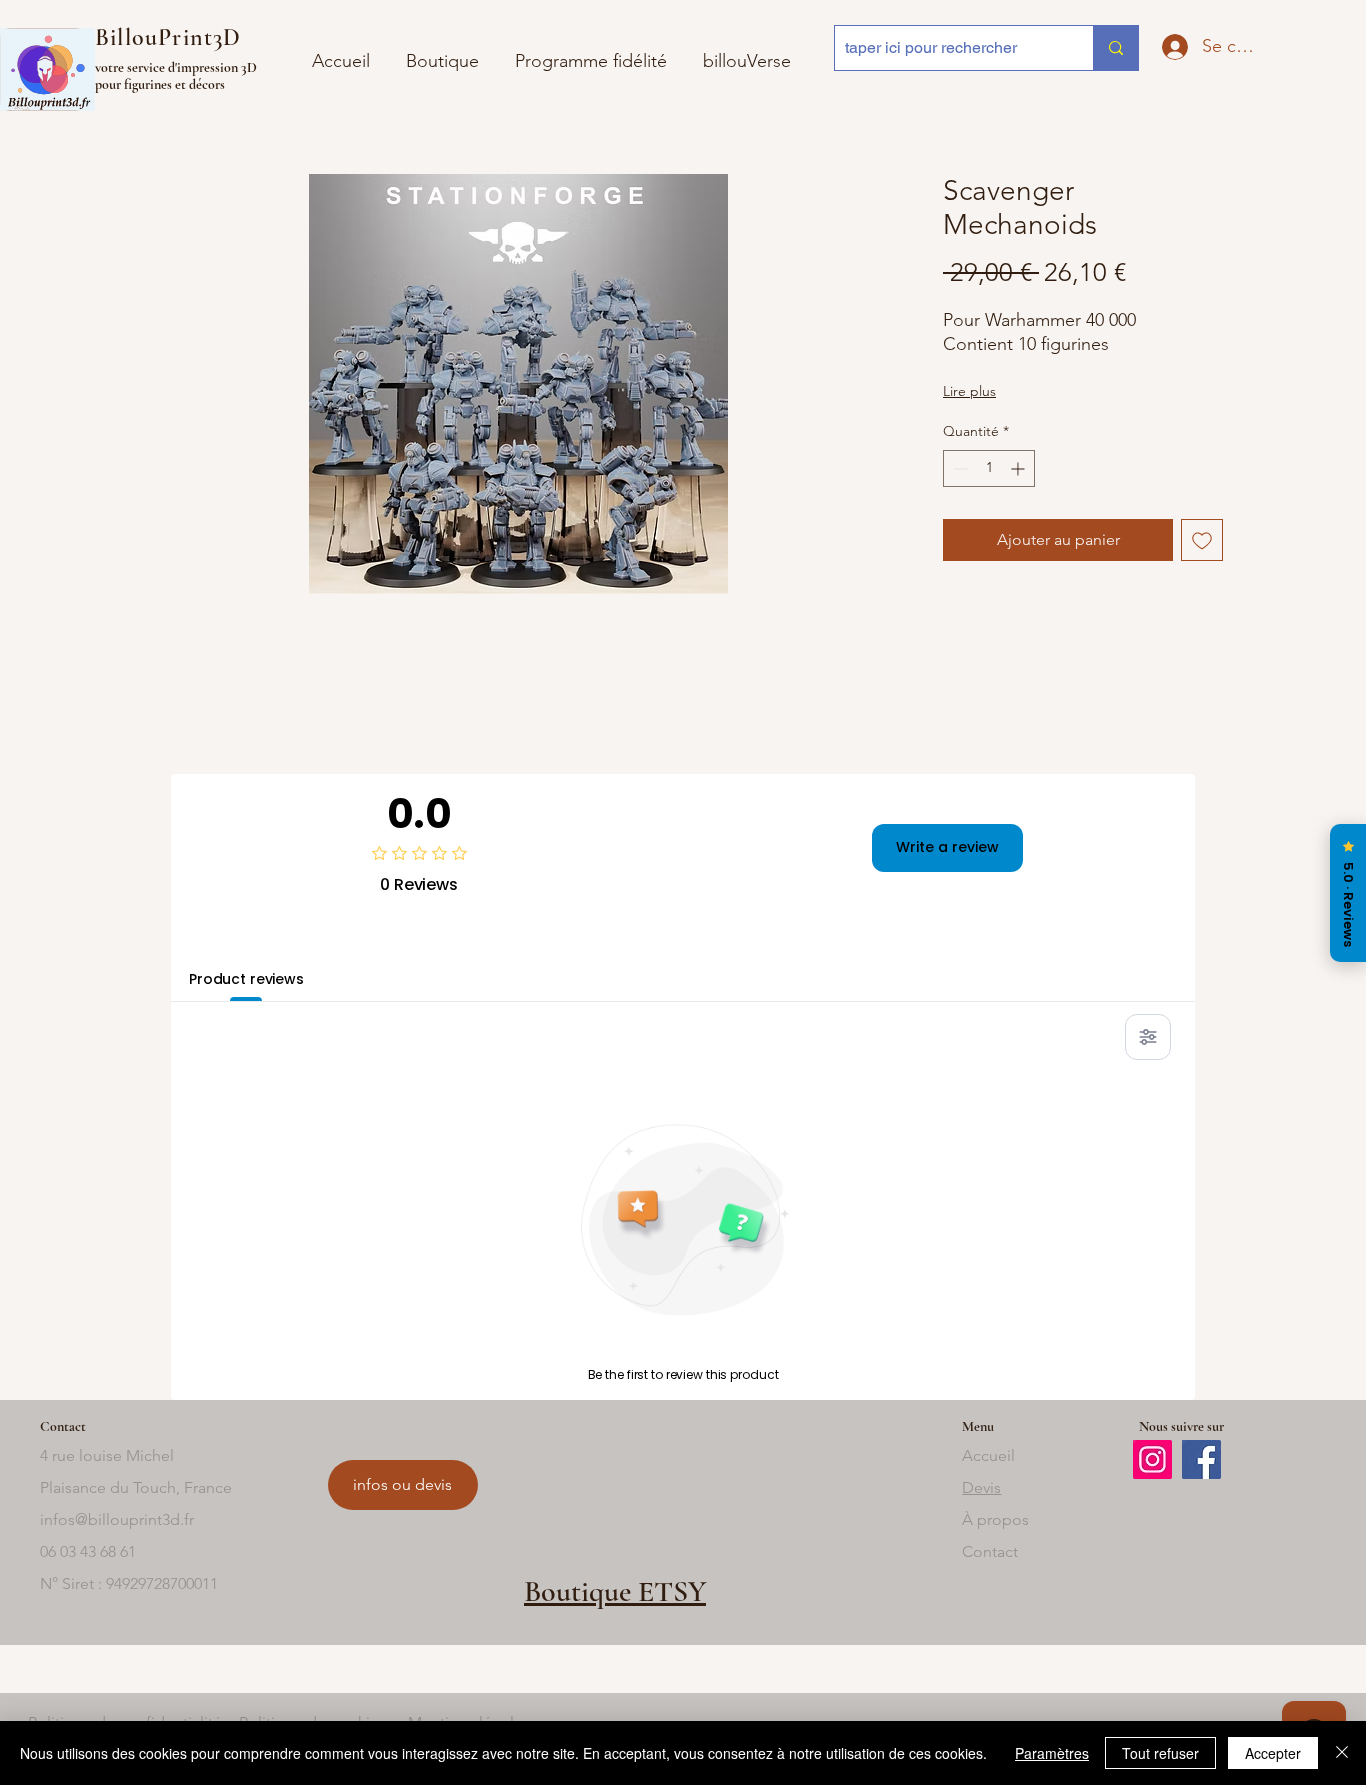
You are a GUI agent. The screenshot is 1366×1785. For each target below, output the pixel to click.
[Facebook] (1201, 1459)
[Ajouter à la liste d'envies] (1202, 540)
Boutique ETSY (615, 1591)
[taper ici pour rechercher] (1115, 48)
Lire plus (969, 391)
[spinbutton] (989, 468)
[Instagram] (1152, 1459)
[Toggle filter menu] (1148, 1037)
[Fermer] (1342, 1753)
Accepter (1273, 1753)
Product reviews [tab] (246, 979)
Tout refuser (1160, 1753)
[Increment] (1019, 468)
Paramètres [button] (1052, 1753)
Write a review (947, 847)
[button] (747, 52)
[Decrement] (958, 468)
